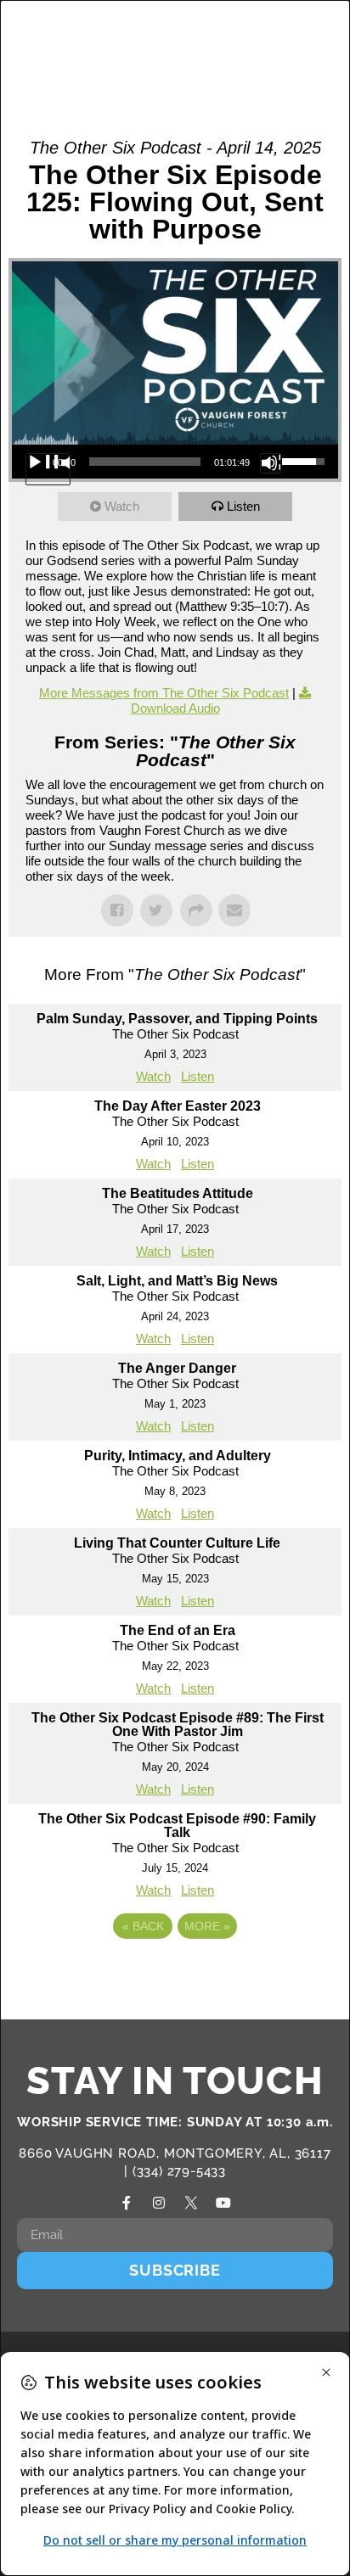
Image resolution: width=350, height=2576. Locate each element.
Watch (122, 506)
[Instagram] (159, 2203)
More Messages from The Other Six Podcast (164, 693)
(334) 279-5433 (179, 2171)
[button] (274, 45)
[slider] (145, 462)
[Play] (48, 469)
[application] (175, 462)
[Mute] (271, 463)
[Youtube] (223, 2203)
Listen (243, 506)
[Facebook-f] (127, 2203)
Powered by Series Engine (175, 1973)
